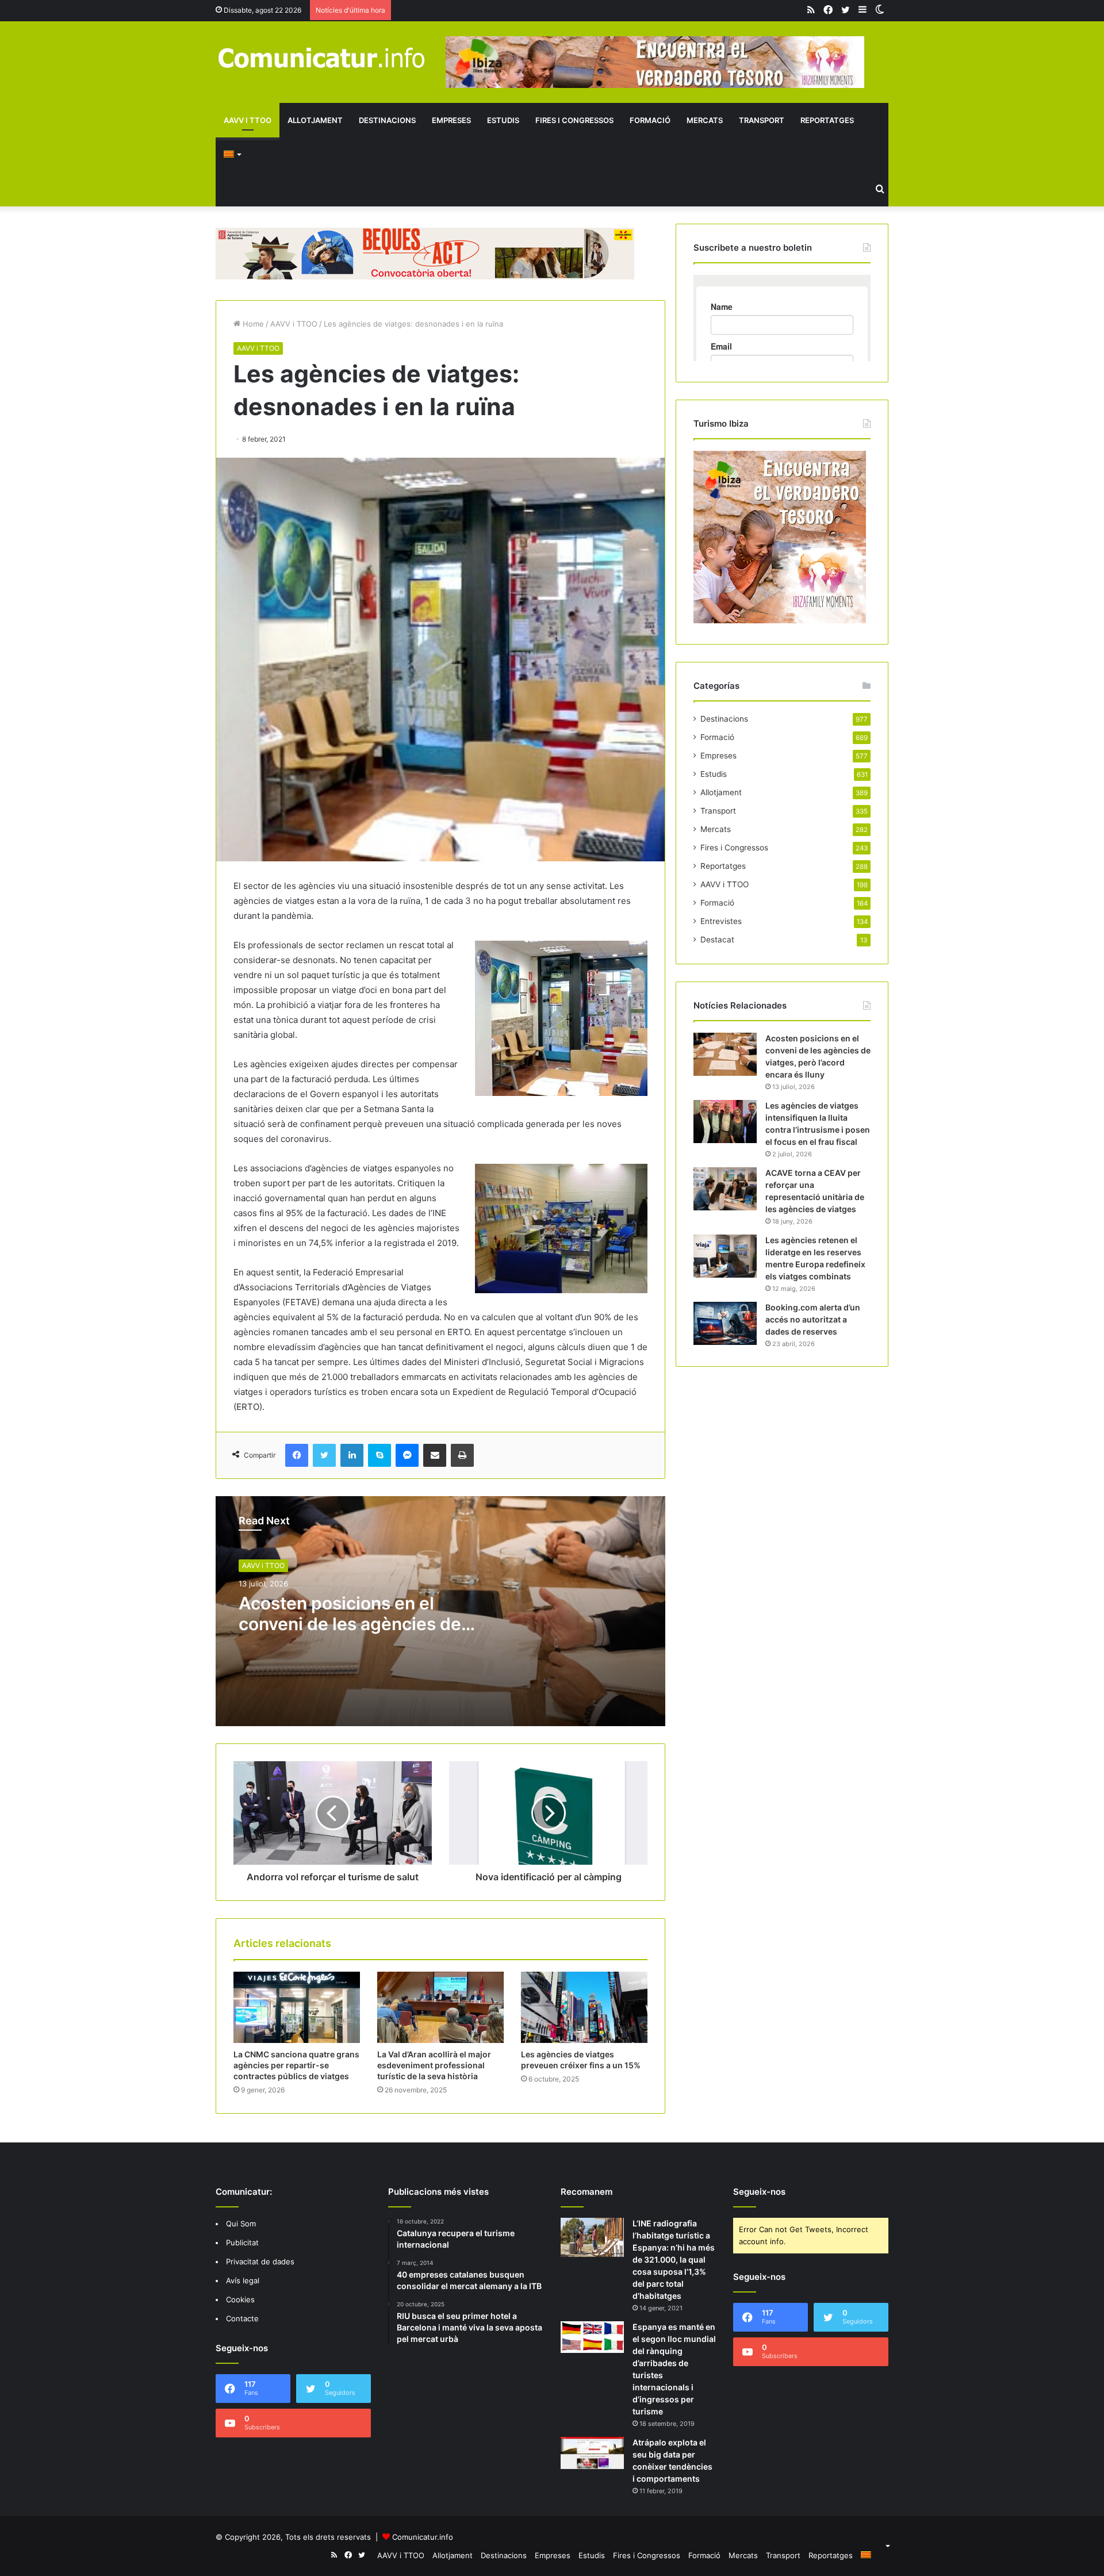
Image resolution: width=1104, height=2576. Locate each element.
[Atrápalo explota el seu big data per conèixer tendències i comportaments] (592, 2453)
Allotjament (315, 120)
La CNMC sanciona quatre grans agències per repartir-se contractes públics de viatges (296, 2065)
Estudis (503, 120)
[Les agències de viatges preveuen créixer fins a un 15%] (584, 2007)
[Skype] (379, 1455)
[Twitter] (324, 1455)
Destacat (717, 940)
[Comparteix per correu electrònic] (435, 1455)
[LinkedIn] (352, 1455)
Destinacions (387, 120)
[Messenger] (407, 1455)
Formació (650, 120)
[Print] (462, 1455)
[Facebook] (297, 1455)
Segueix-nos (759, 2192)
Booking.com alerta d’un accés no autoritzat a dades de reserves (813, 1319)
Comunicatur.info (423, 2537)
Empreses (451, 120)
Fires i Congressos (574, 120)
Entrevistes (721, 921)
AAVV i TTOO (248, 120)
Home (252, 324)
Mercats (705, 120)
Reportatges (827, 120)
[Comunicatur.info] (322, 57)
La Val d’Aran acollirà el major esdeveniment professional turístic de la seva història (434, 2065)
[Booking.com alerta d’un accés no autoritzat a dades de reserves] (725, 1323)
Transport (762, 120)
